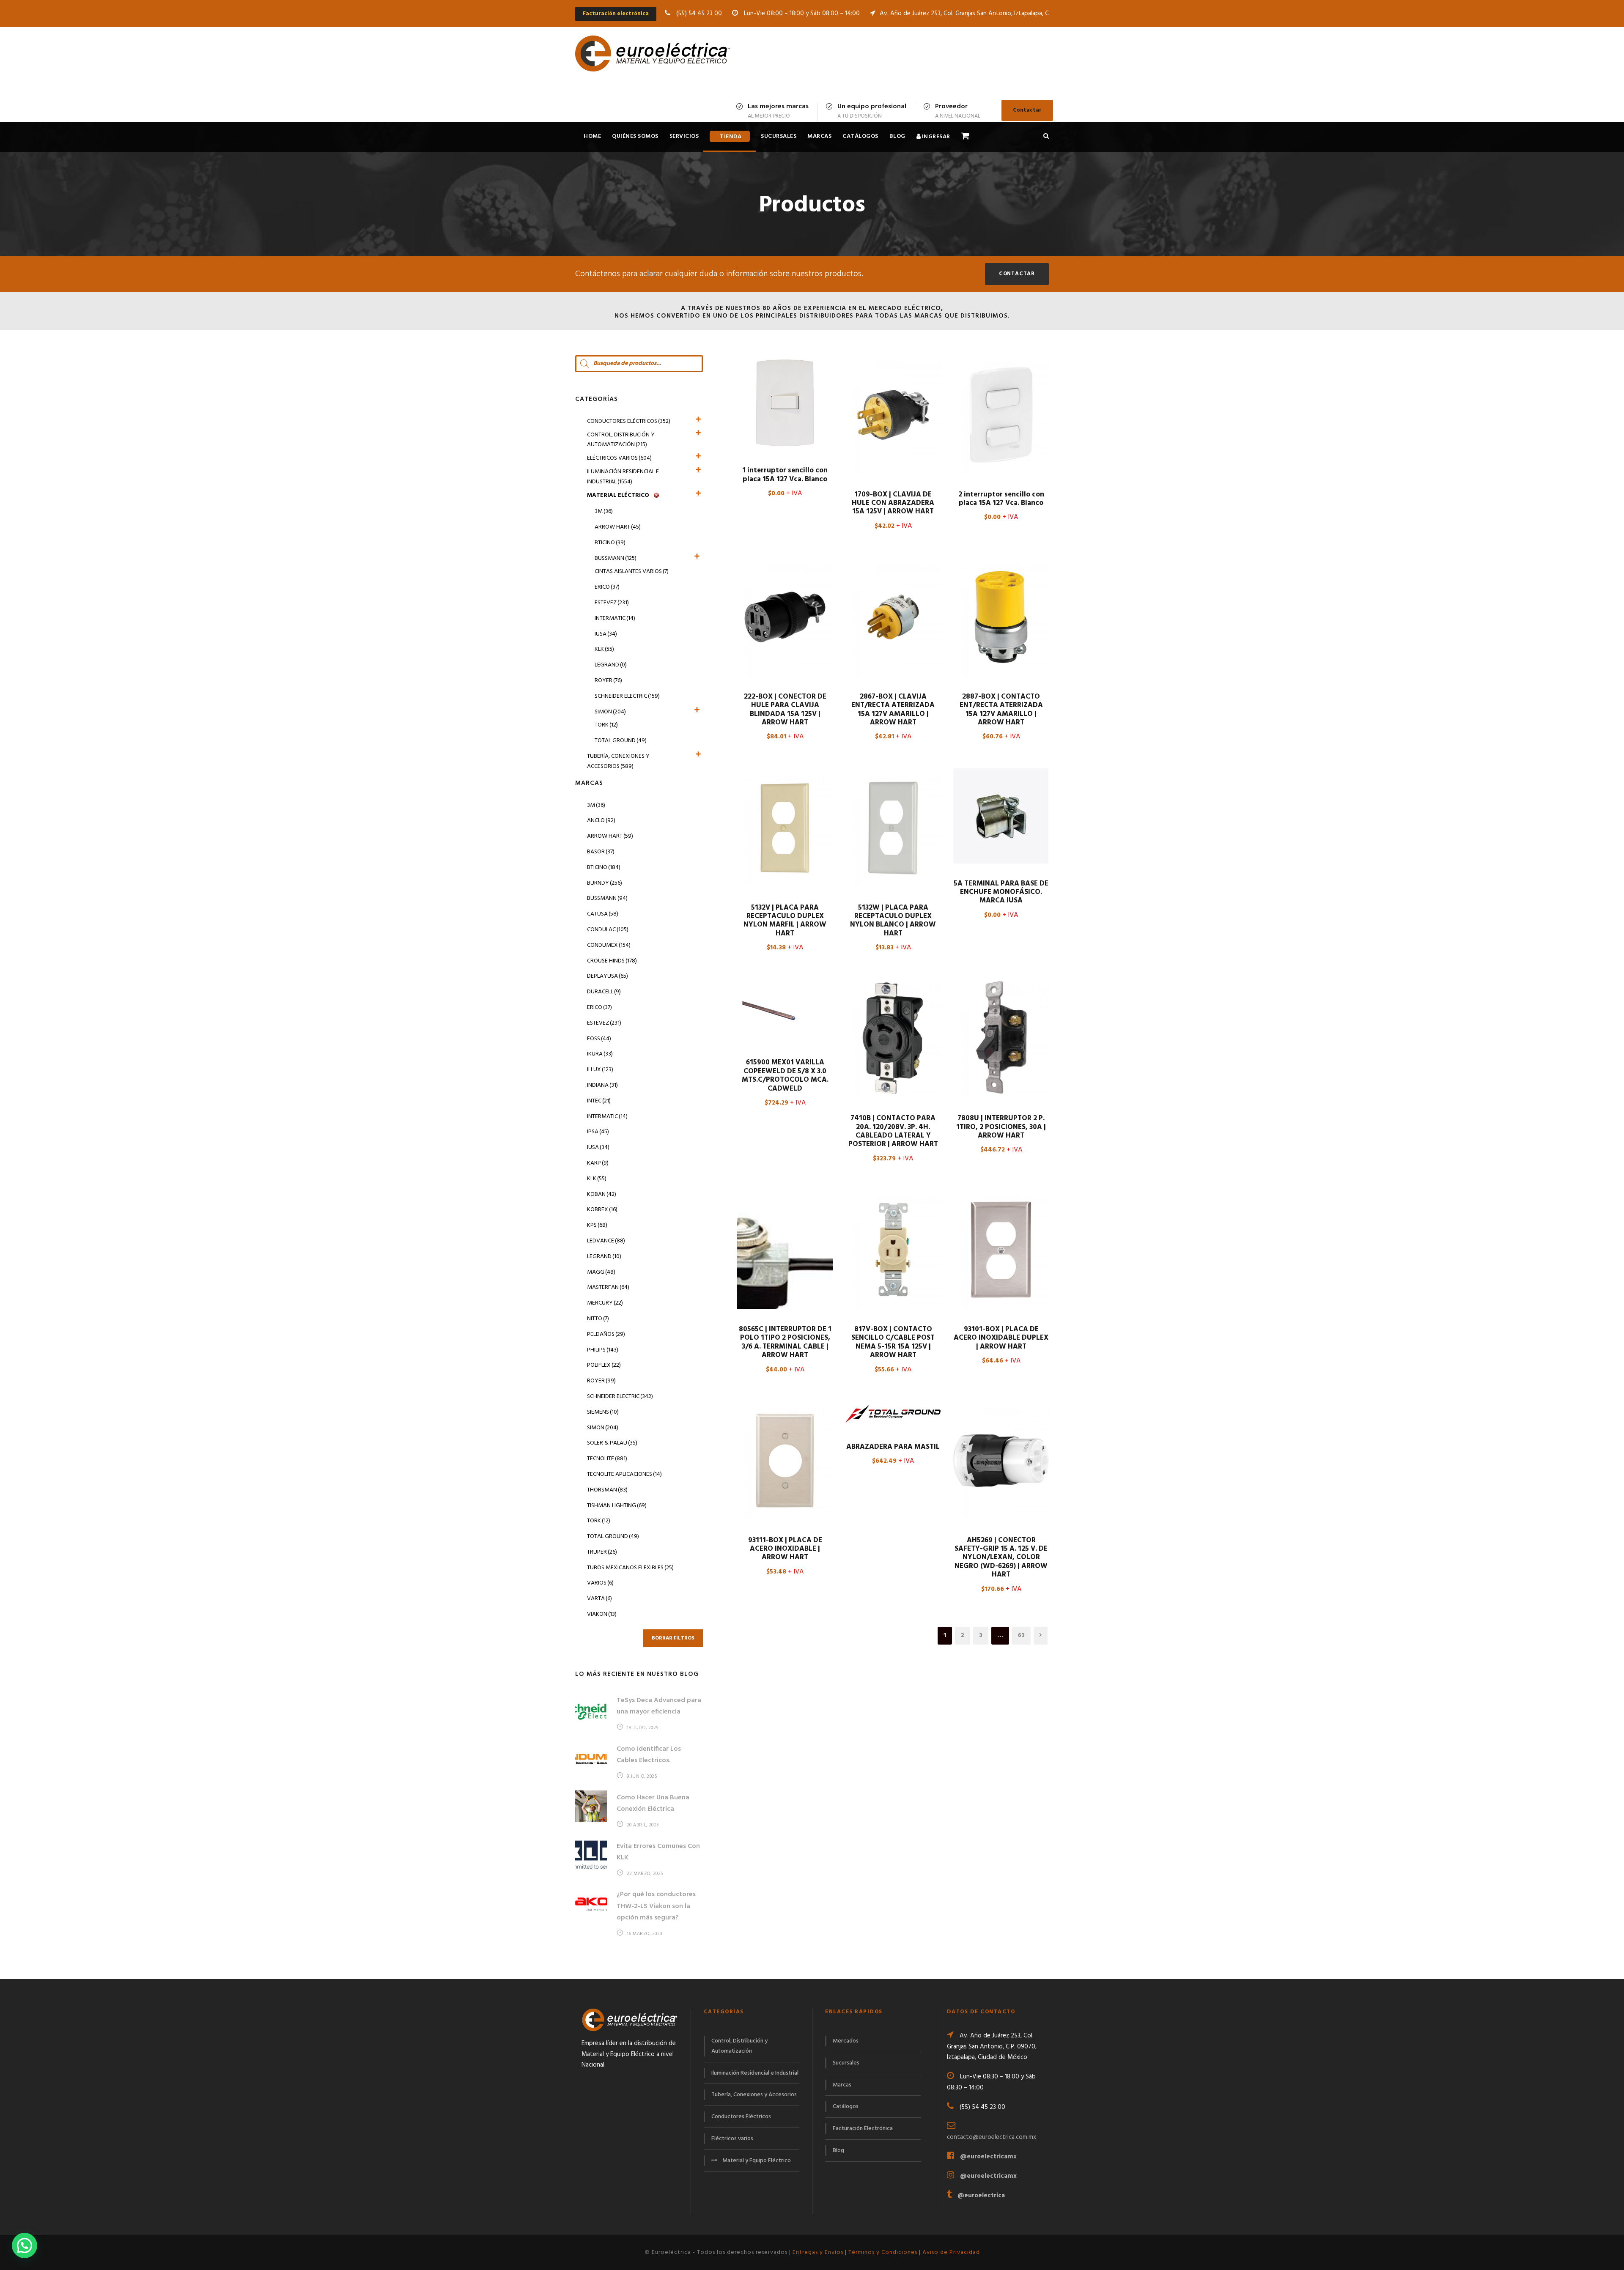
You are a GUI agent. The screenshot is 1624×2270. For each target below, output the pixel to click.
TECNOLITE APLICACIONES (624, 1474)
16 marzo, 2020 (645, 1934)
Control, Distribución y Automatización (621, 440)
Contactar (1027, 110)
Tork (606, 725)
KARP (598, 1163)
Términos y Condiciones (883, 2252)
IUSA (606, 634)
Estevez (612, 603)
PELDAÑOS (606, 1334)
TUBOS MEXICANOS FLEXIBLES (630, 1568)
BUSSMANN (607, 898)
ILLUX (600, 1070)
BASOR (601, 852)
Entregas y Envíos (818, 2252)
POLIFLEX (604, 1365)
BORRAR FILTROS (673, 1638)
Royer (608, 681)
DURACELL (604, 992)
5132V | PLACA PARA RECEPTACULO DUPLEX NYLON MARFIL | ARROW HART (785, 921)
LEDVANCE (606, 1241)
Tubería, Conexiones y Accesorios (618, 761)
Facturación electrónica (616, 14)
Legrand (611, 665)
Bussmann (616, 558)
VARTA (599, 1599)
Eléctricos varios (732, 2139)
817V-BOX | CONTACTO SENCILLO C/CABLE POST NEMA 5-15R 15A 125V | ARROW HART (893, 1342)
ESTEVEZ (604, 1023)
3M (604, 511)
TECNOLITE (607, 1459)
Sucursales (779, 136)
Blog (897, 136)
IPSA (598, 1132)
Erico (607, 587)
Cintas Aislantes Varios (632, 572)
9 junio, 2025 (642, 1777)
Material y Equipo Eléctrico (757, 2161)
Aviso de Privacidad (951, 2252)
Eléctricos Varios (619, 458)
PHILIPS (603, 1350)
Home (592, 136)
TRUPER (602, 1552)
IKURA (600, 1054)
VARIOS (600, 1583)
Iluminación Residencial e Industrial (623, 477)
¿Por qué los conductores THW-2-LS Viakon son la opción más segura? (656, 1906)
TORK (599, 1521)
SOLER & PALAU (612, 1443)
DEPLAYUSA (608, 976)
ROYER (601, 1381)
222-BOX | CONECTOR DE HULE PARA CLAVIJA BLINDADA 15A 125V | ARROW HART (785, 710)
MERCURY (605, 1303)
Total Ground (621, 741)
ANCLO (601, 821)
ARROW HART (610, 836)
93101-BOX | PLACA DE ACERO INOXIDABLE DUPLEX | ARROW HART (1001, 1338)
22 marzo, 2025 (645, 1874)
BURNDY (605, 883)
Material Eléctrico (618, 495)
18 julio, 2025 (643, 1728)
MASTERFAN (608, 1287)
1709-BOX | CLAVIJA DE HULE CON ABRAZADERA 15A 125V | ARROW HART (893, 503)
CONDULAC (608, 930)
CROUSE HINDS (612, 961)
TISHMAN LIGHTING (617, 1506)
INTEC (599, 1101)
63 (1021, 1635)
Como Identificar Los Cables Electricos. (649, 1755)
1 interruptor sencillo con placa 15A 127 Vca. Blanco (785, 475)
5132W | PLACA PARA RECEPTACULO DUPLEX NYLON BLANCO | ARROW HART (893, 921)
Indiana (602, 1085)
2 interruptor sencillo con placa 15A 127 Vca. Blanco (1001, 499)
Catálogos (860, 136)
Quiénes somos (635, 136)
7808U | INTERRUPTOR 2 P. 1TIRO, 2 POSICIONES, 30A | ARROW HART (1001, 1127)
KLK (604, 649)
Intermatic (615, 618)
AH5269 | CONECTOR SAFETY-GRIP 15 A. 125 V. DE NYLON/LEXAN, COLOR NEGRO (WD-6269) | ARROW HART (1001, 1558)
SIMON (603, 1428)
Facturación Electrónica (863, 2129)
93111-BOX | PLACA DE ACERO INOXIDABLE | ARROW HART (785, 1549)
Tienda (731, 137)
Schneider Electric (627, 696)
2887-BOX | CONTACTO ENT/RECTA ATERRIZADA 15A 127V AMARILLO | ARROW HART (1001, 710)
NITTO (598, 1319)
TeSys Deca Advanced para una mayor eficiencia (659, 1706)
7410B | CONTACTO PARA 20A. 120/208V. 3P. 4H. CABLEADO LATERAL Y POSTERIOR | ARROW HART (893, 1131)
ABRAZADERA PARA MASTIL (893, 1447)
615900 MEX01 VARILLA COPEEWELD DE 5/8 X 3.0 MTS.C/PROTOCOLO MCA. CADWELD (785, 1075)
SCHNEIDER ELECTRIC (620, 1397)
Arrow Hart (618, 527)
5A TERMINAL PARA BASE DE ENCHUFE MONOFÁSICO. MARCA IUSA (1001, 892)
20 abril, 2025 (643, 1825)
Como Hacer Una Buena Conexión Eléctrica (653, 1803)
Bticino (610, 543)
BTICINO (604, 868)
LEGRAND (604, 1257)
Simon (610, 712)
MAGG (601, 1272)
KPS (597, 1225)
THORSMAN (607, 1490)
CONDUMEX (609, 945)
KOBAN (602, 1194)
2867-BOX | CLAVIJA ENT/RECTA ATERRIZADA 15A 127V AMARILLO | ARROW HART (893, 710)
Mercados (846, 2041)
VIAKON (602, 1614)
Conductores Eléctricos (629, 421)
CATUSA (603, 914)
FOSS (599, 1039)
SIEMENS (603, 1412)
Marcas (819, 136)
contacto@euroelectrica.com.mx (992, 2137)
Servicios (684, 136)
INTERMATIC (607, 1117)
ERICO (599, 1008)
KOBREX (602, 1210)
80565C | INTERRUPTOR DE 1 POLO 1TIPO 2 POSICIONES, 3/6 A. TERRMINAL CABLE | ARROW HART (785, 1342)
